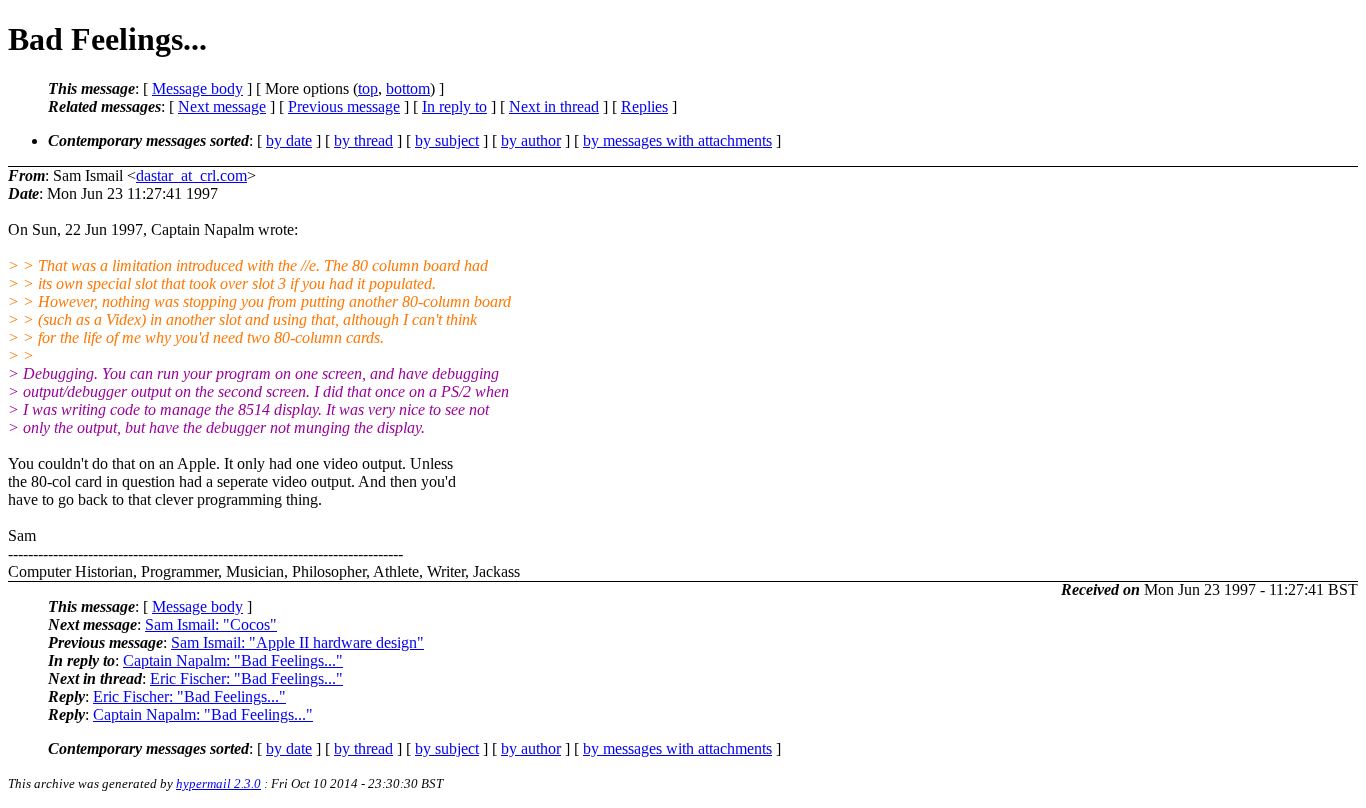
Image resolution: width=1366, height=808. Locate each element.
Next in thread (554, 106)
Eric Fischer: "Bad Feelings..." (246, 678)
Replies (644, 106)
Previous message (344, 106)
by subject (447, 140)
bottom (408, 88)
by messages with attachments (677, 140)
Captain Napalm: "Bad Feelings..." (233, 660)
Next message (222, 106)
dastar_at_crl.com (191, 175)
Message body (197, 88)
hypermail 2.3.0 (218, 783)
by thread (363, 140)
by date (289, 140)
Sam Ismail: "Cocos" (211, 624)
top (368, 88)
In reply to (454, 106)
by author (531, 140)
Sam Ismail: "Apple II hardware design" (297, 642)
